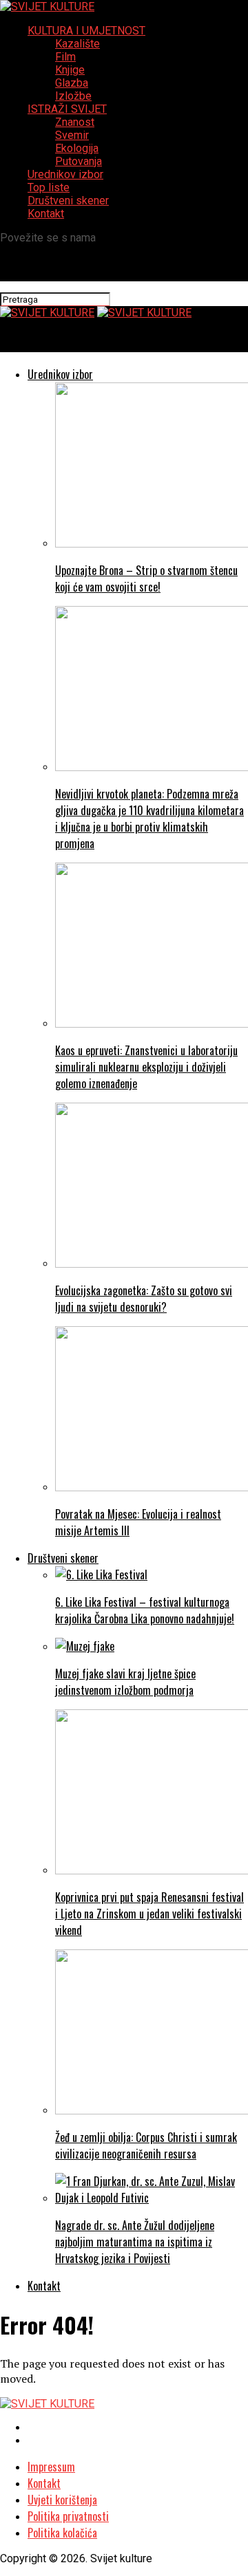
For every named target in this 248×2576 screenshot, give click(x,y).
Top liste (49, 187)
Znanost (75, 122)
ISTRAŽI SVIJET (67, 109)
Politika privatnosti (68, 2516)
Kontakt (46, 214)
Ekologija (77, 148)
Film (65, 57)
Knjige (70, 70)
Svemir (72, 135)
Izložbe (73, 96)
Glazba (72, 83)
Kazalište (77, 44)
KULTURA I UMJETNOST (86, 31)
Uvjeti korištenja (62, 2500)
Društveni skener (68, 201)
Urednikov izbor (65, 174)
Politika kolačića (62, 2533)
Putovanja (79, 161)
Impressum (51, 2467)
